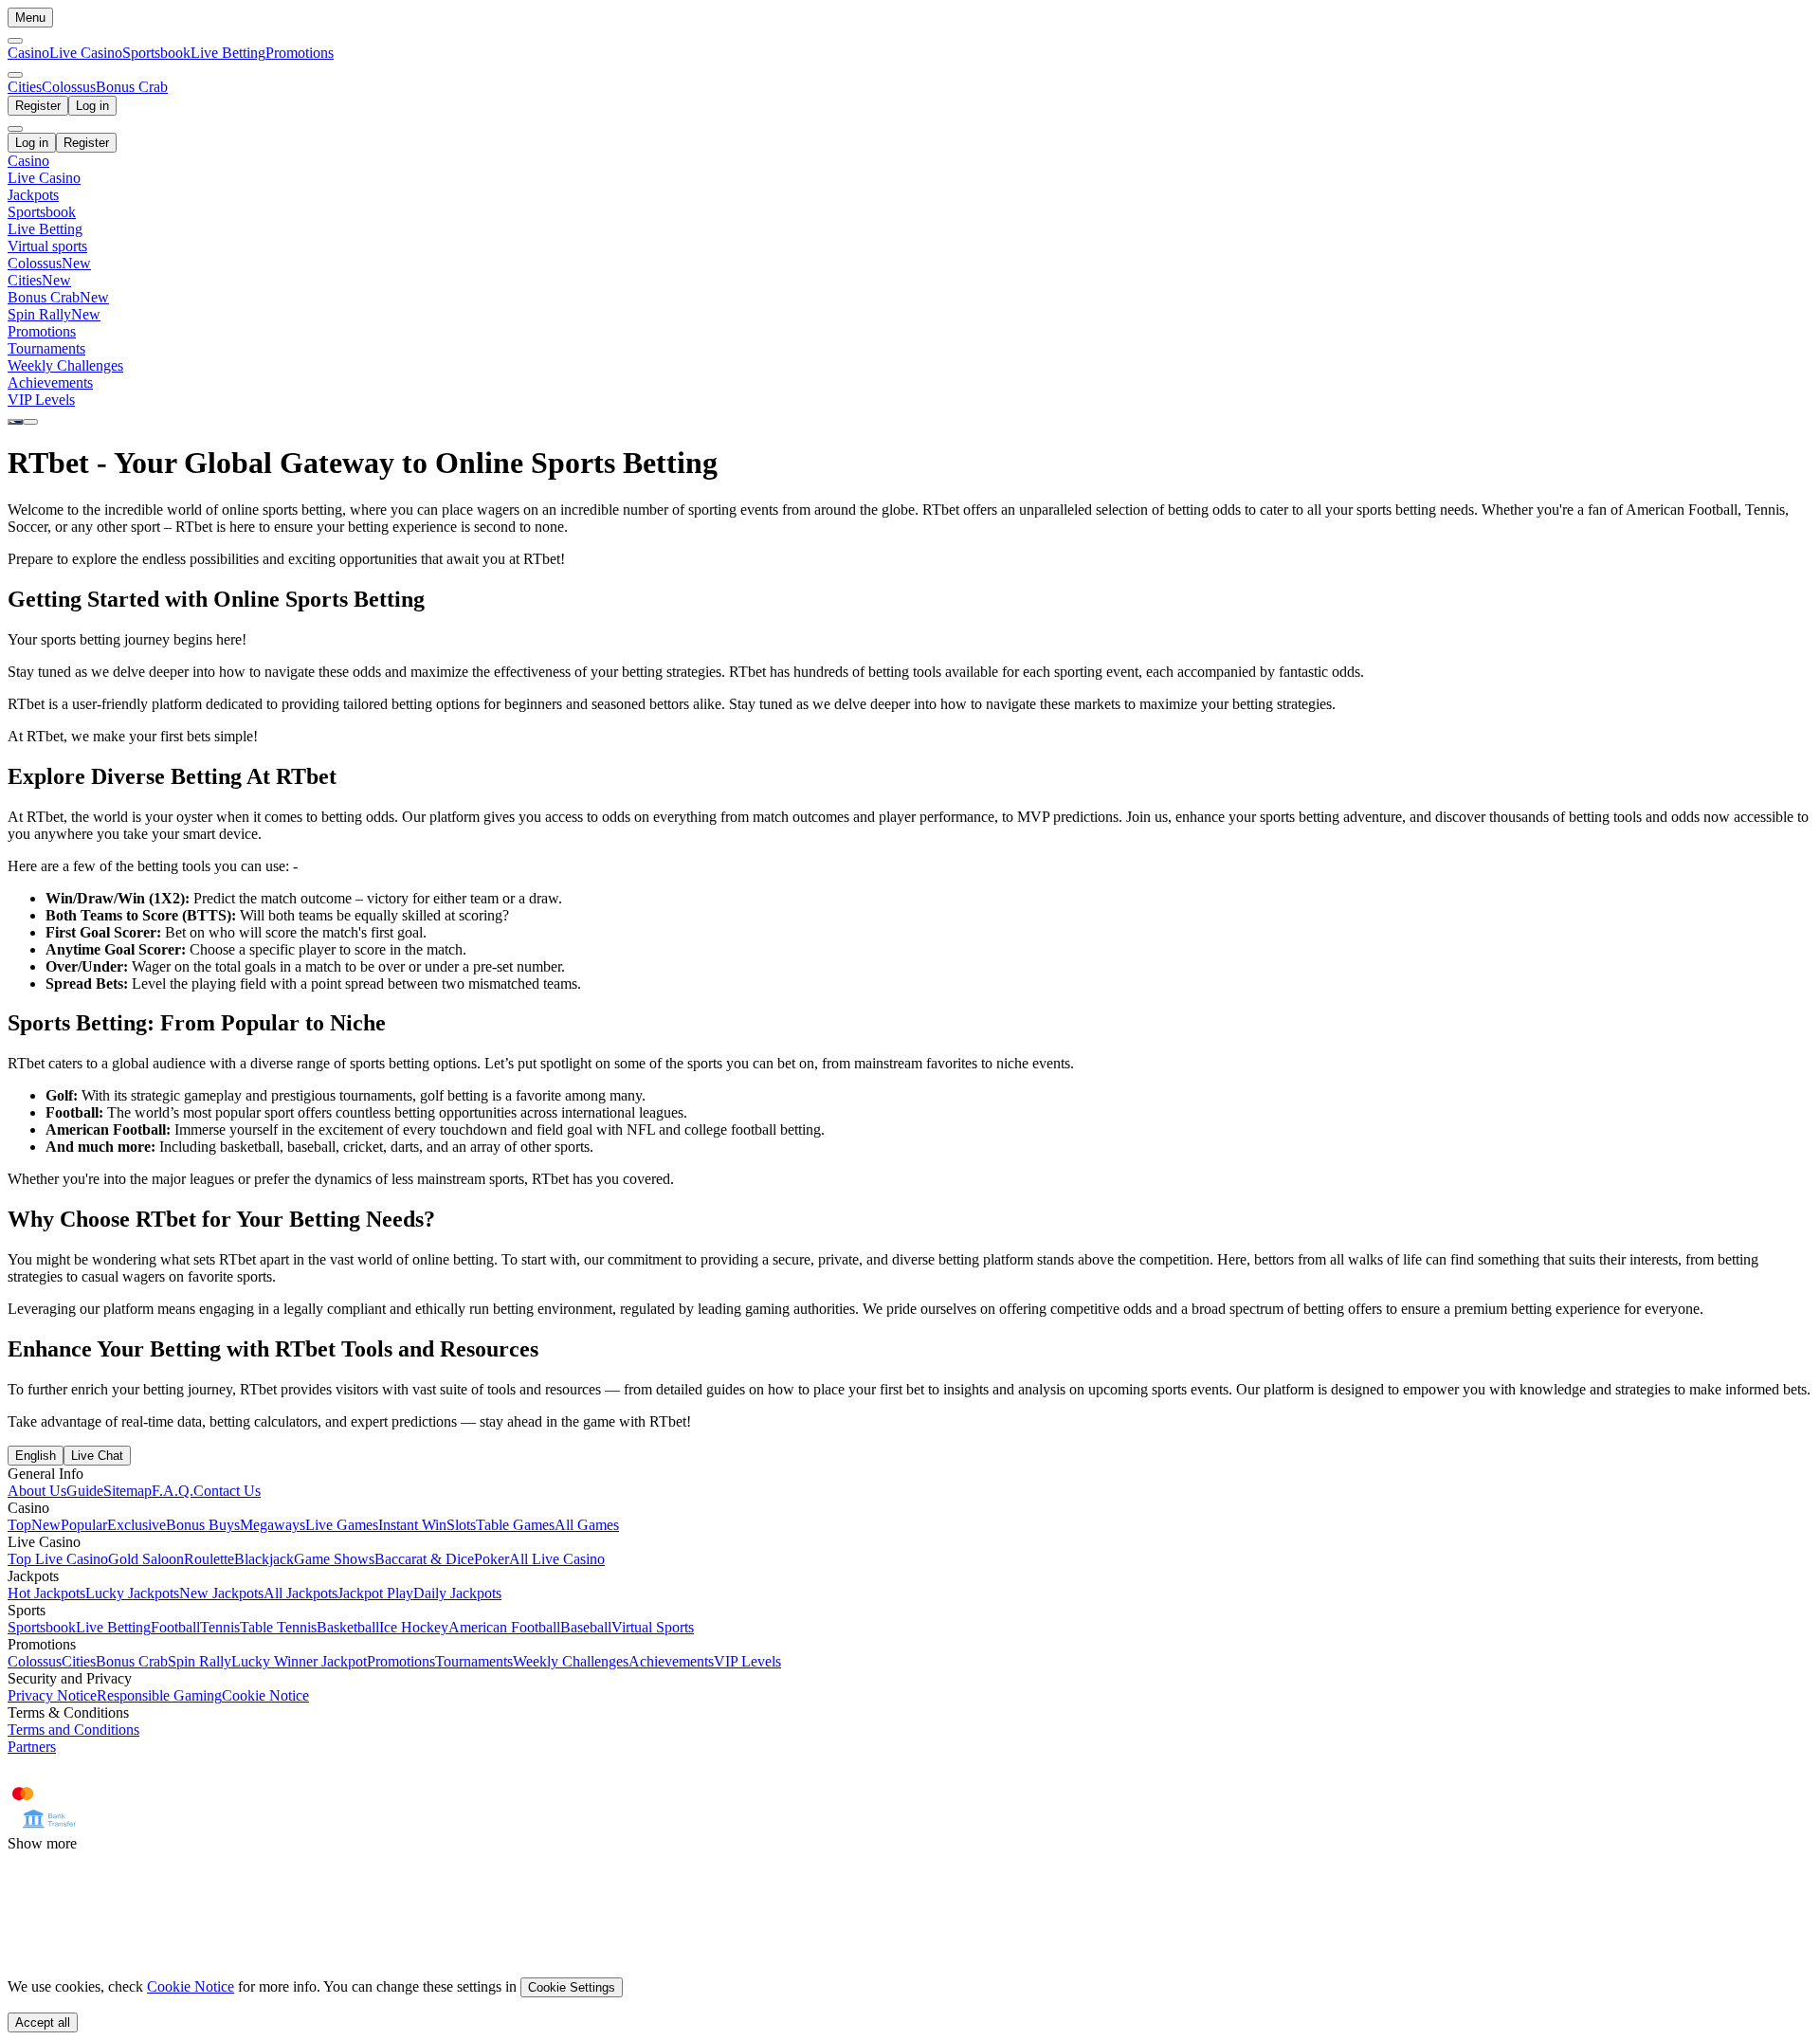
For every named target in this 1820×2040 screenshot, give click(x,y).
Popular (84, 1525)
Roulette (209, 1559)
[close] (15, 129)
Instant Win (412, 1525)
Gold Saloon (146, 1559)
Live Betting (228, 53)
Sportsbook (156, 53)
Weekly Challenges (571, 1661)
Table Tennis (278, 1627)
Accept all (43, 2022)
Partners (32, 1747)
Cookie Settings (572, 1987)
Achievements (671, 1661)
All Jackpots (300, 1593)
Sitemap (127, 1491)
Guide (85, 1491)
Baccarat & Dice (424, 1559)
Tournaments (474, 1661)
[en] (15, 422)
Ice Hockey (414, 1627)
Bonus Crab (132, 1661)
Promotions (300, 53)
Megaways (273, 1525)
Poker (491, 1559)
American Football (504, 1627)
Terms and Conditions (73, 1730)
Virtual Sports (653, 1627)
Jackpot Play (375, 1593)
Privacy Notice (52, 1695)
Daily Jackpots (457, 1593)
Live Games (342, 1525)
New (46, 1525)
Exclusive (136, 1525)
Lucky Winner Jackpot (299, 1661)
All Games (587, 1525)
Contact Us (227, 1491)
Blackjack (264, 1559)
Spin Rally (200, 1661)
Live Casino (86, 53)
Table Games (515, 1525)
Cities (79, 1661)
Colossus (35, 1661)
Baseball (586, 1627)
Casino (28, 53)
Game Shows (334, 1559)
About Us (37, 1491)
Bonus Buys (203, 1525)
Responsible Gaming (159, 1695)
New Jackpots (221, 1593)
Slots (461, 1525)
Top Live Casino (58, 1559)
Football (175, 1627)
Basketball (348, 1627)
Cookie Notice (265, 1695)
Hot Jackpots (46, 1593)
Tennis (220, 1627)
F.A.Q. (173, 1491)
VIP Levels (747, 1661)
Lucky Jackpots (132, 1593)
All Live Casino (557, 1559)
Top (19, 1525)
